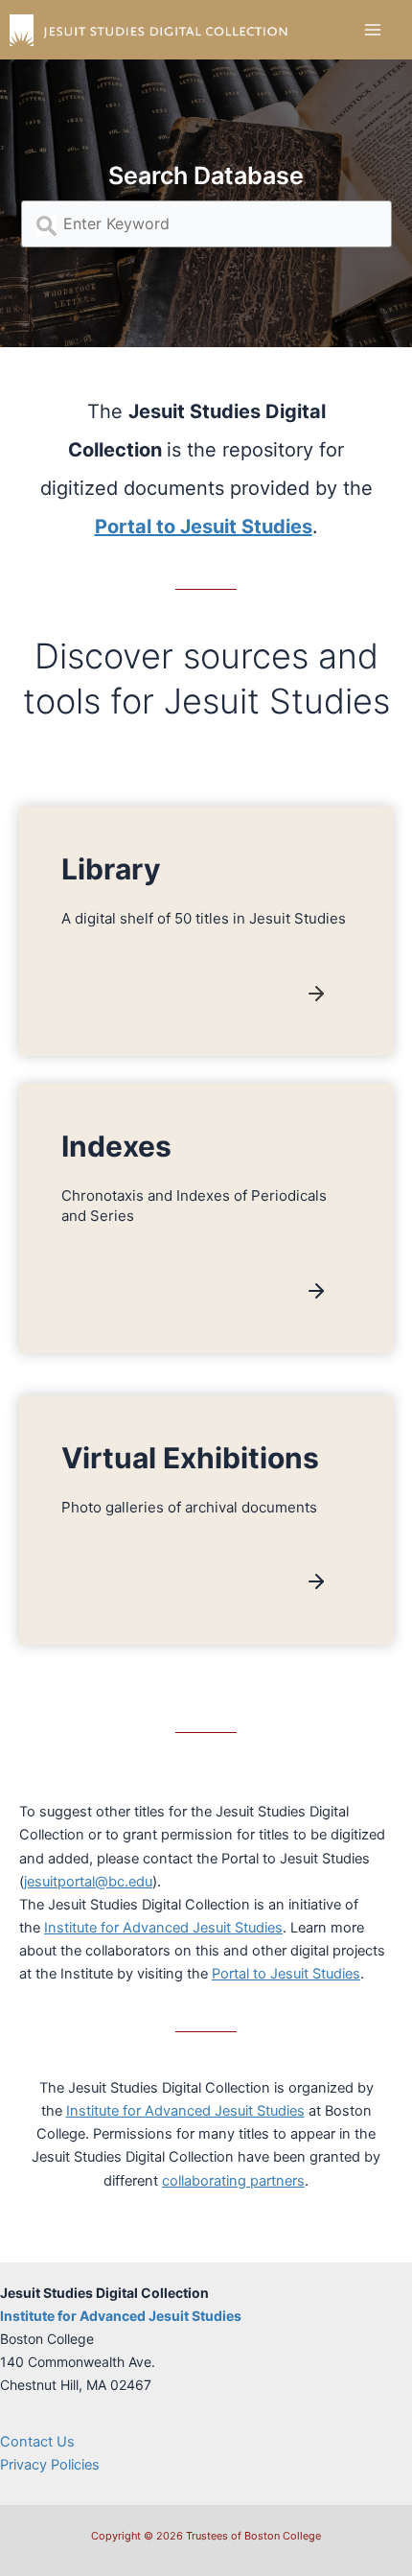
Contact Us (37, 2442)
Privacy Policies (50, 2465)
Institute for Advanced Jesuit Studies (163, 1928)
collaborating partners (233, 2181)
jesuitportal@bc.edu (88, 1882)
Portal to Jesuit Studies (286, 1974)
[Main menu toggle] (373, 30)
